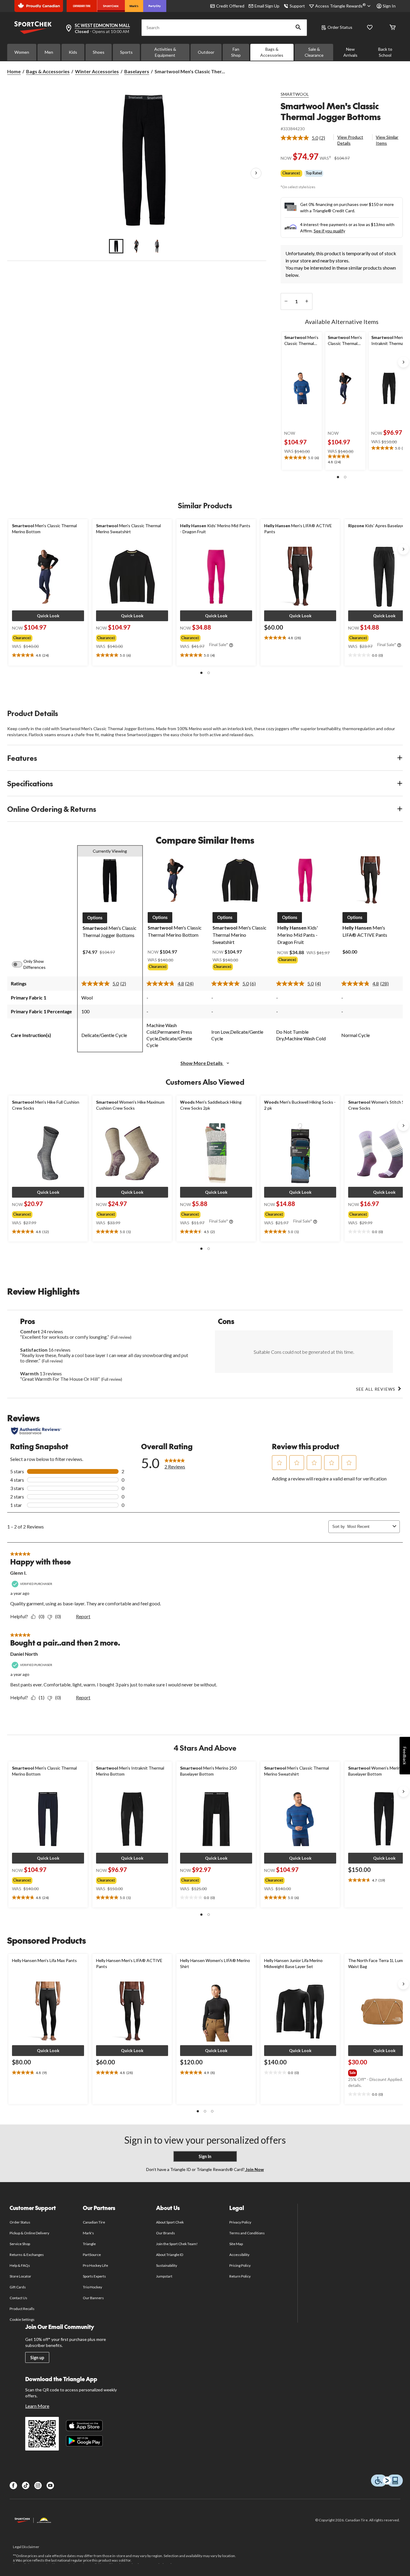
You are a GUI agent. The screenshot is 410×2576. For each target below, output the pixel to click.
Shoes (99, 52)
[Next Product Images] (256, 174)
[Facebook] (13, 2485)
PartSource (92, 2255)
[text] (302, 458)
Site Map (236, 2244)
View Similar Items (387, 140)
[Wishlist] (370, 28)
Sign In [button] (389, 6)
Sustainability (167, 2265)
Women (22, 52)
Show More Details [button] (202, 1063)
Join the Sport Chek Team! (177, 2244)
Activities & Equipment (165, 52)
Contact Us (18, 2298)
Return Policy (240, 2276)
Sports (126, 52)
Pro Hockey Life (96, 2265)
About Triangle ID (170, 2255)
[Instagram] (38, 2485)
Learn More (37, 2406)
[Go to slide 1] (116, 246)
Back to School (385, 52)
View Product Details (350, 140)
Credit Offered (230, 6)
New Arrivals (350, 52)
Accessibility (240, 2255)
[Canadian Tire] (82, 6)
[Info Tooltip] (231, 646)
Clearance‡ (291, 173)
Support (297, 6)
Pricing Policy (240, 2265)
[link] (305, 138)
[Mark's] (134, 6)
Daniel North (24, 1654)
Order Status (340, 27)
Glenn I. (18, 1573)
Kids (73, 52)
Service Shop (20, 2244)
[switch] (20, 964)
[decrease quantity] (286, 301)
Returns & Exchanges (27, 2255)
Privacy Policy (240, 2222)
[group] (46, 637)
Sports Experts (95, 2276)
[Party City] (155, 6)
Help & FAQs (20, 2265)
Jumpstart (164, 2276)
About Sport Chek (170, 2222)
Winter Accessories (97, 71)
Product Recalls (22, 2309)
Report (83, 1616)
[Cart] (393, 28)
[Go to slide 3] (157, 246)
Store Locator (21, 2276)
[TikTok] (26, 2485)
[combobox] (369, 1527)
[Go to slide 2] (137, 246)
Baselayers (137, 71)
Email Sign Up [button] (267, 6)
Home (14, 71)
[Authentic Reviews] (36, 1431)
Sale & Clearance (314, 52)
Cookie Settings (22, 2319)
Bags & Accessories (272, 52)
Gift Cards (18, 2287)
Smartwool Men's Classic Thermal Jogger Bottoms (331, 111)
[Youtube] (50, 2485)
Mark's (88, 2233)
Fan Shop (236, 52)
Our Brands (166, 2233)
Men (49, 52)
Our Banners (93, 2298)
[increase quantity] (307, 301)
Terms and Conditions (247, 2233)
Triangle (89, 2244)
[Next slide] (403, 362)
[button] (298, 28)
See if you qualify (329, 231)
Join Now (254, 2169)
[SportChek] (111, 6)
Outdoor (206, 52)
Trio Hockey (92, 2287)
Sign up (37, 2358)
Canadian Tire (94, 2222)
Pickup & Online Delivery (30, 2233)
